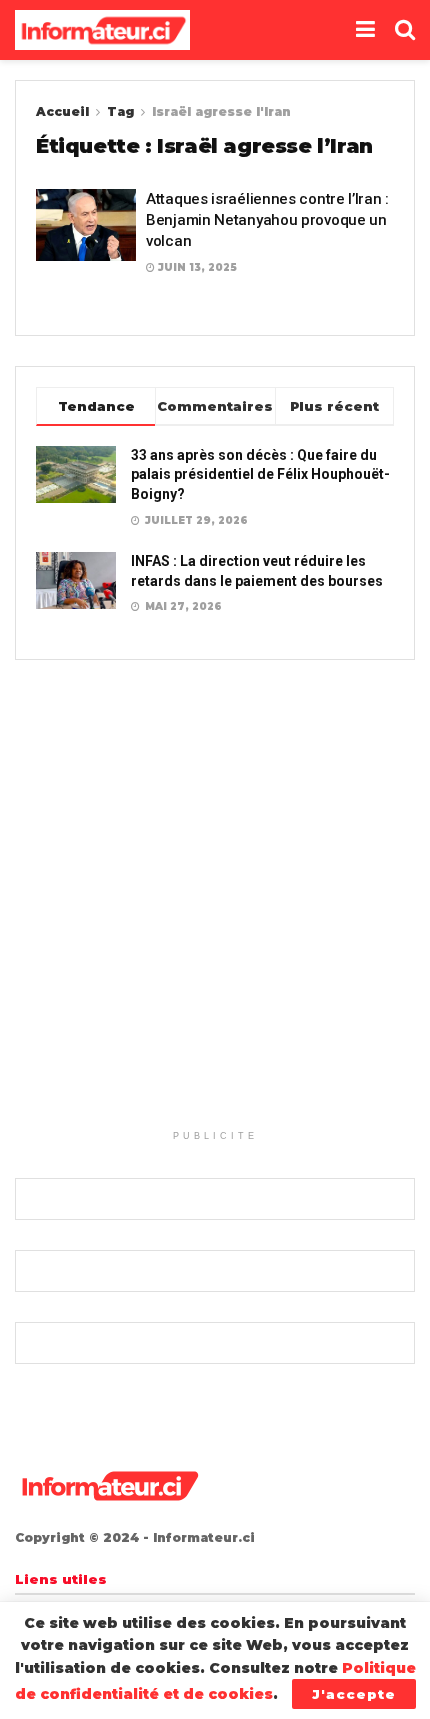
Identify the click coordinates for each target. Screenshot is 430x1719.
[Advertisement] (215, 905)
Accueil (62, 111)
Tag (120, 111)
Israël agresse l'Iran (221, 111)
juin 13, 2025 (196, 267)
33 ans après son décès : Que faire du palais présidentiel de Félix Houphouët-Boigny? (260, 474)
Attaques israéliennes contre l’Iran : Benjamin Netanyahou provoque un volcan (267, 220)
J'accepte (354, 1694)
